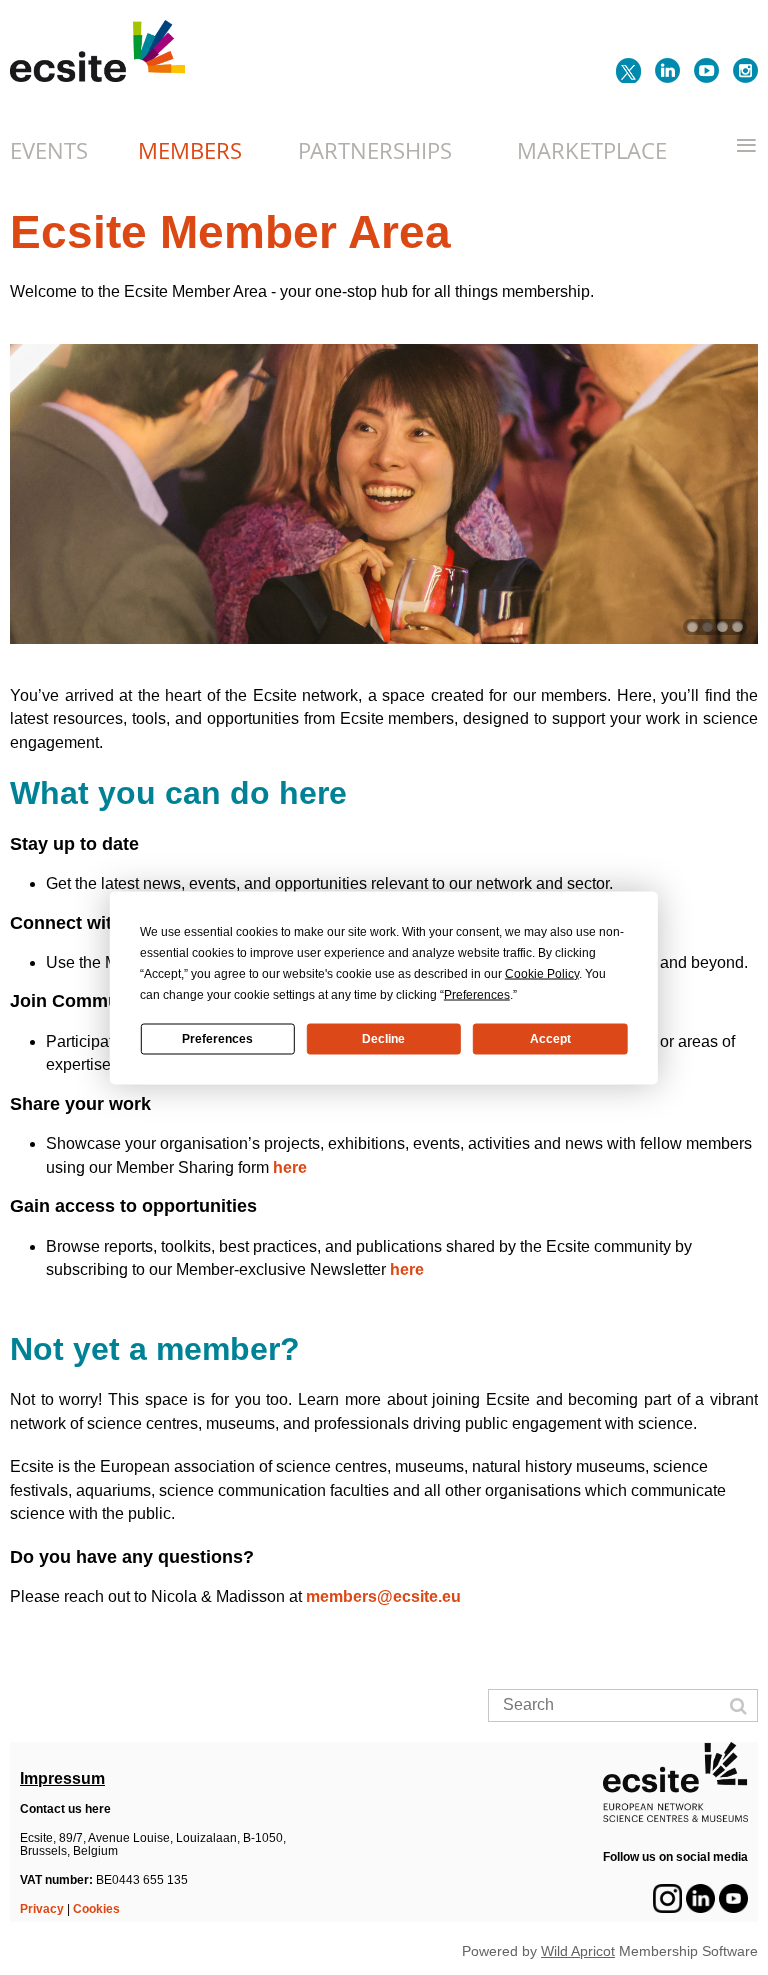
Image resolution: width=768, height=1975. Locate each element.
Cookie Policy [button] (542, 973)
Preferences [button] (477, 994)
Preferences (217, 1039)
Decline (383, 1039)
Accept (550, 1039)
